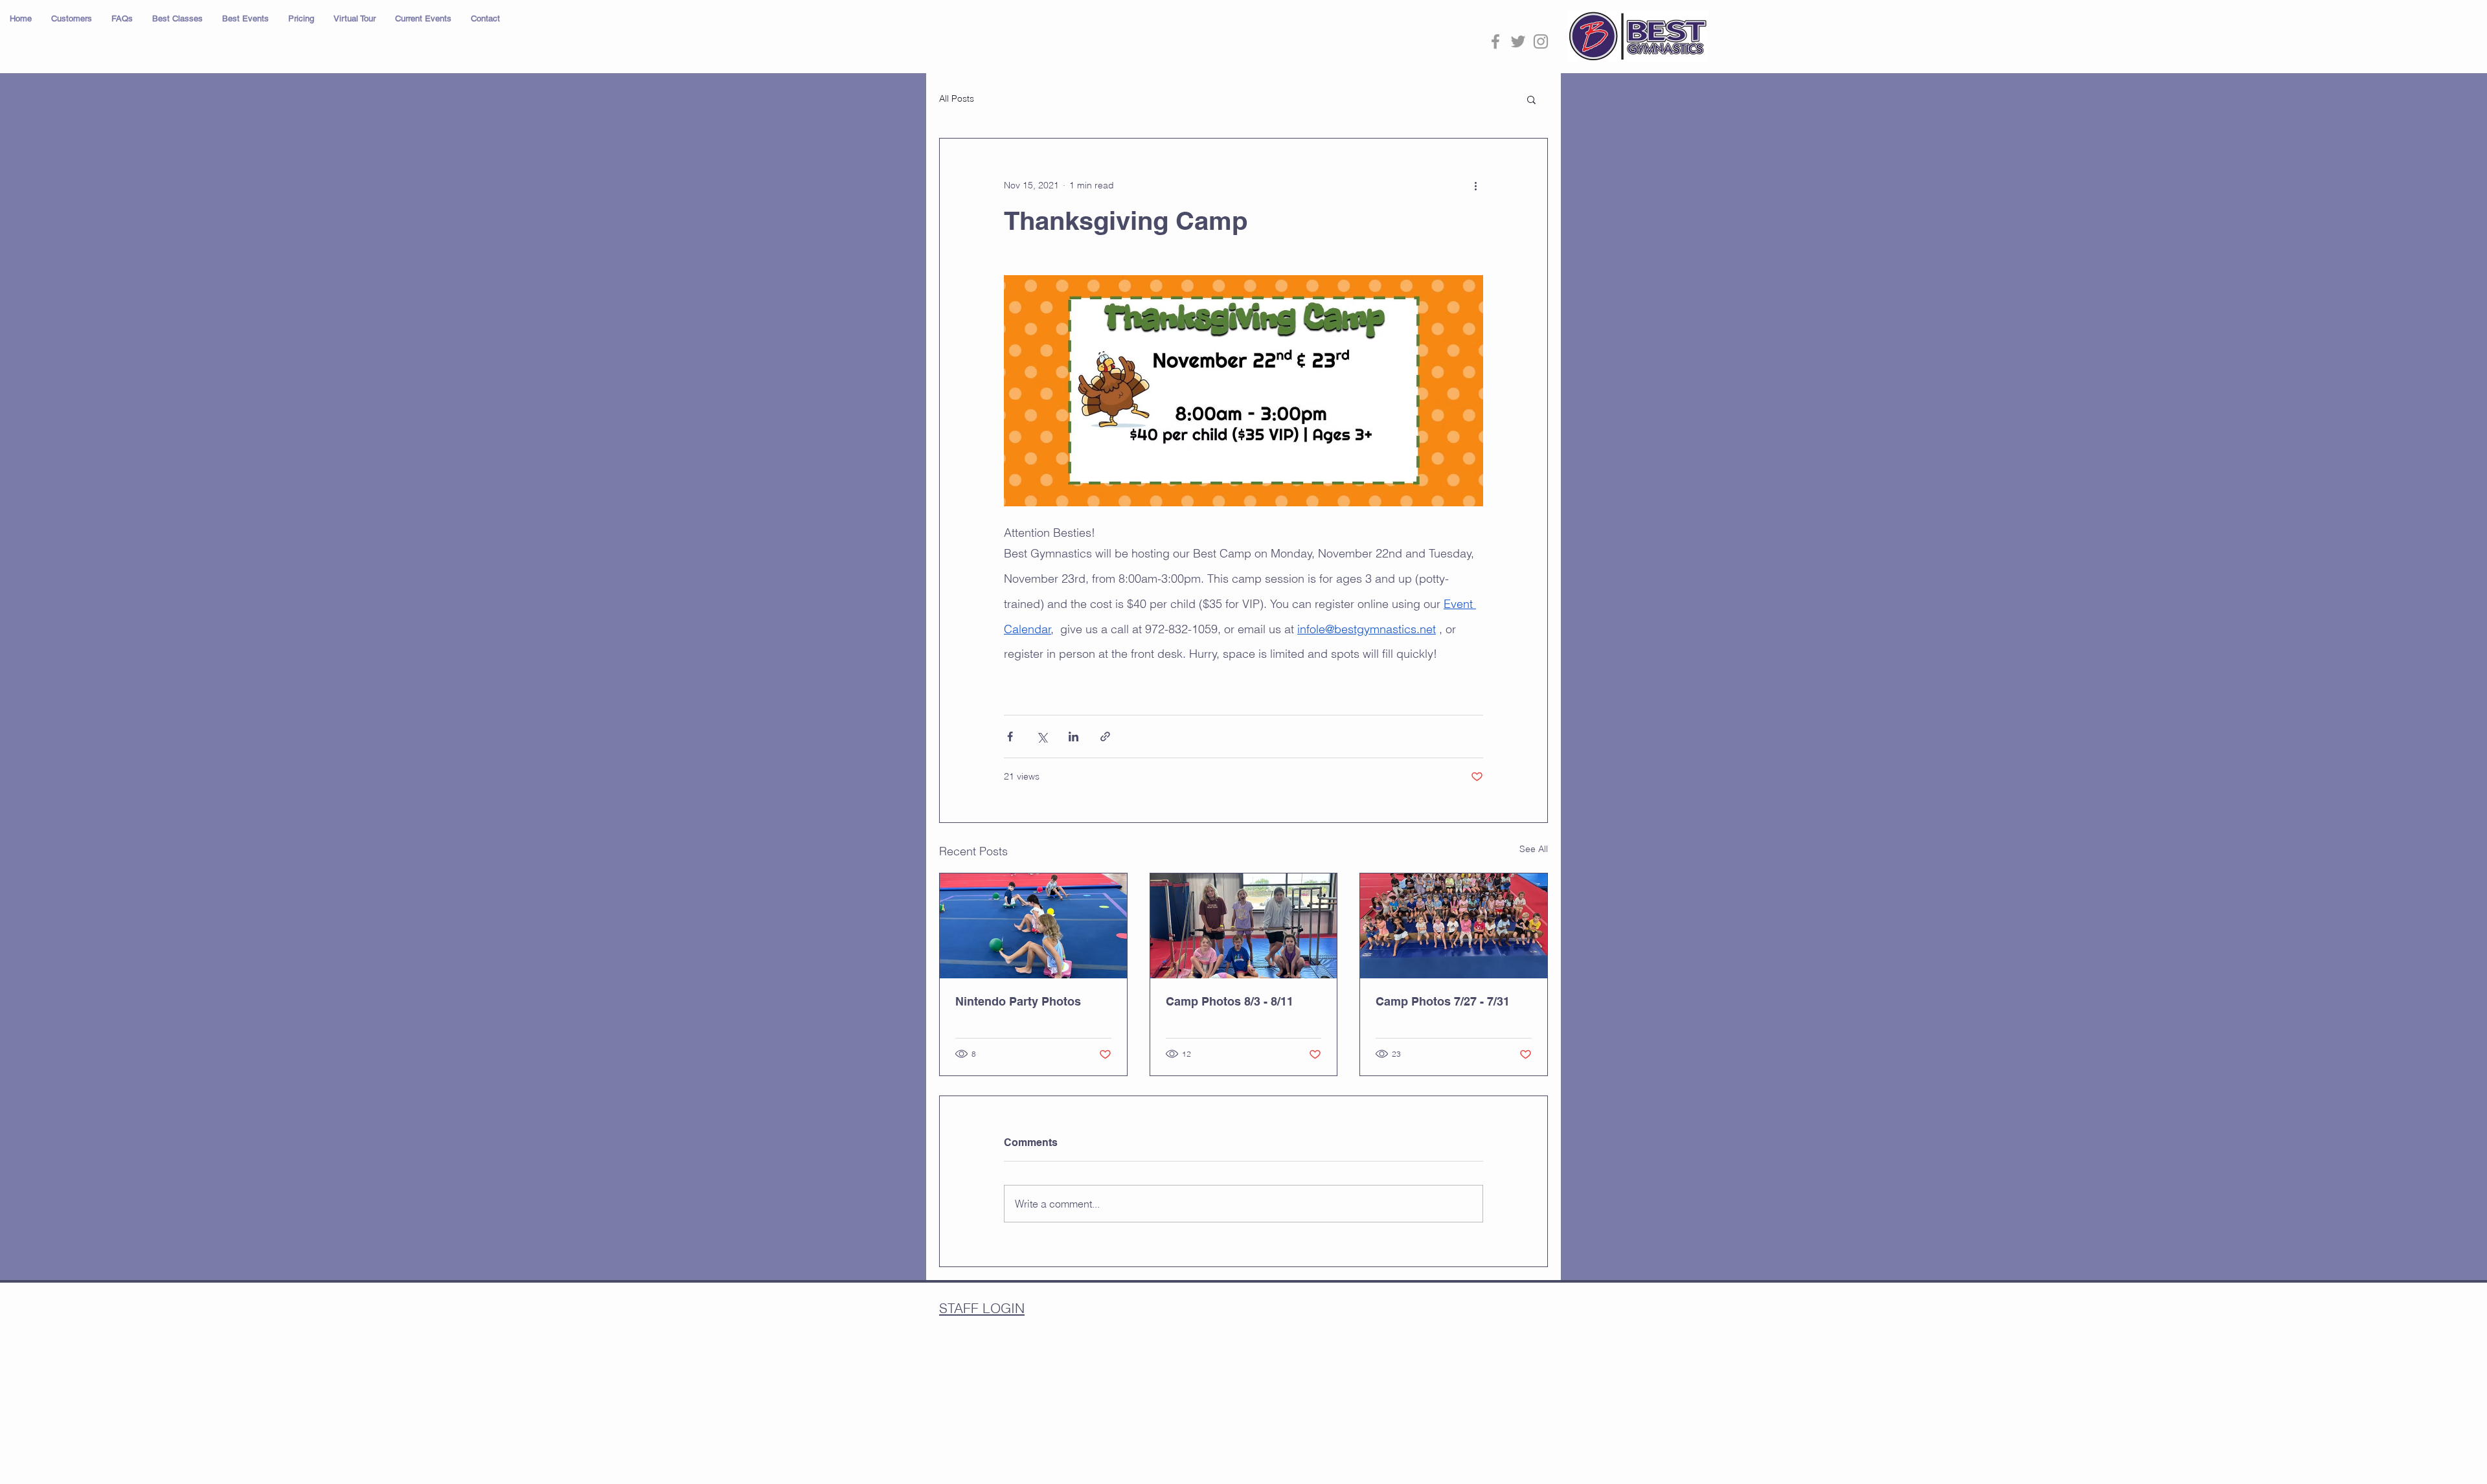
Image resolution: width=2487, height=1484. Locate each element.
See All (1534, 849)
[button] (72, 19)
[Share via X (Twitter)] (1042, 736)
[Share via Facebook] (1010, 736)
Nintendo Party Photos (1018, 1001)
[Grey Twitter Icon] (1518, 41)
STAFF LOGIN (982, 1308)
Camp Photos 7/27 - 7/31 (1443, 1001)
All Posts (957, 98)
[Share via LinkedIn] (1073, 736)
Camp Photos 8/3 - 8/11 (1230, 1001)
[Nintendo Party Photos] (1033, 926)
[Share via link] (1105, 736)
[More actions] (1475, 185)
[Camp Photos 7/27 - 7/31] (1454, 926)
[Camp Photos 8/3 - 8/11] (1244, 926)
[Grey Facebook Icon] (1495, 41)
